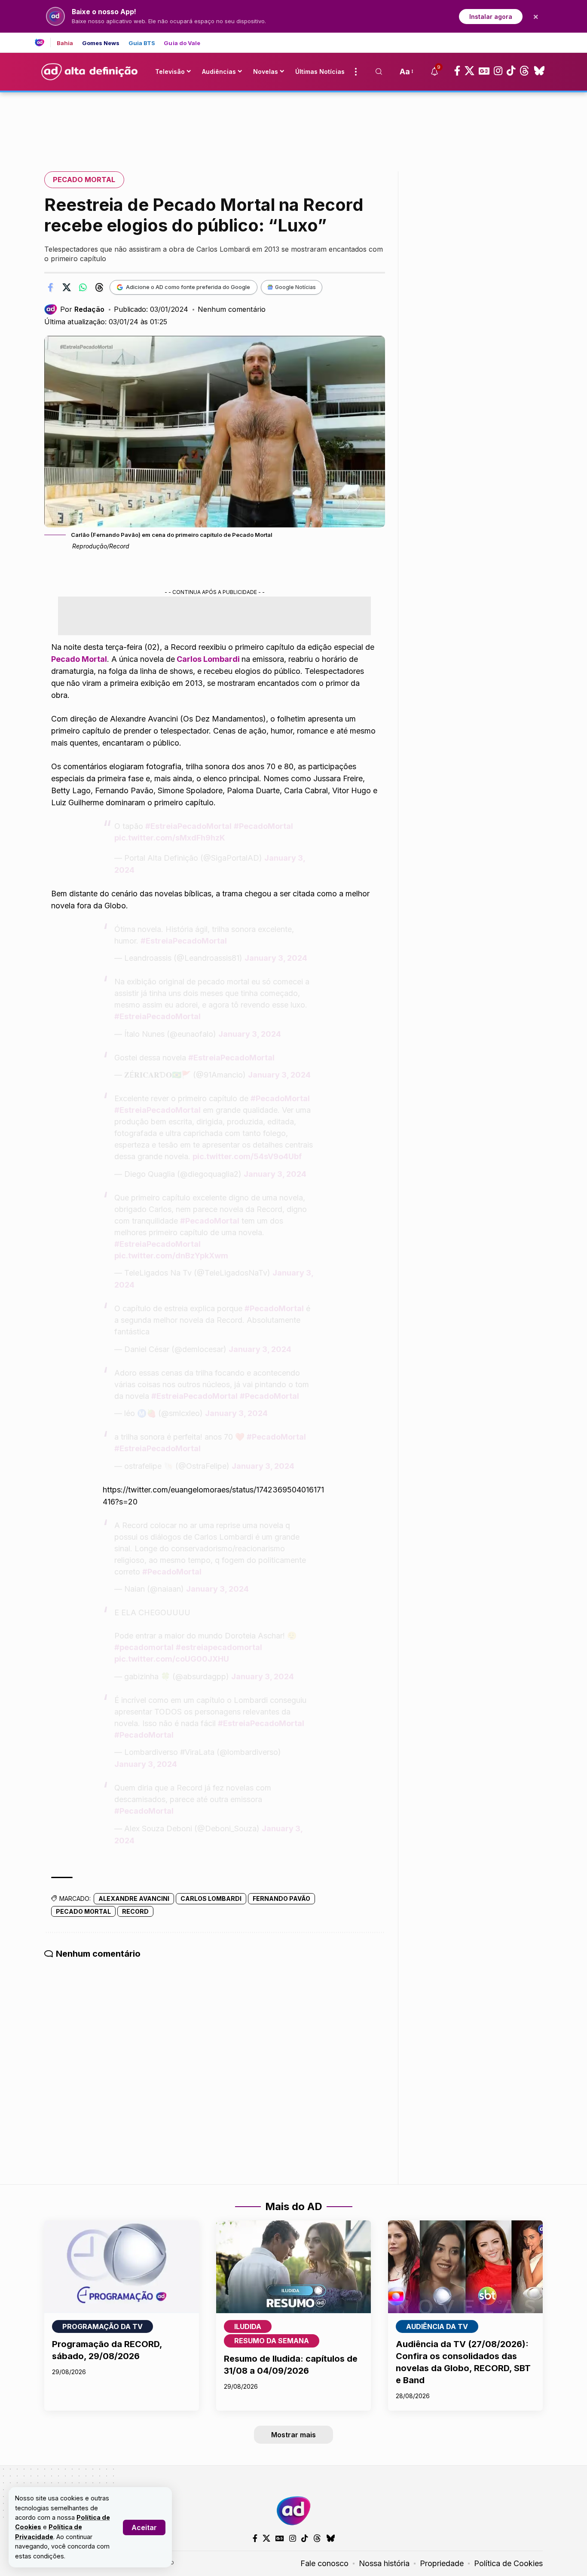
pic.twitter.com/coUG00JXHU (172, 1659)
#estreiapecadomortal (219, 1647)
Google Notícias (295, 287)
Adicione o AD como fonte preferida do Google (188, 287)
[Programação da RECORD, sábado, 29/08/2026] (122, 2267)
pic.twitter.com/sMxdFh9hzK (170, 838)
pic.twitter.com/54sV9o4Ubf (247, 1156)
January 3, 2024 (276, 958)
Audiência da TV (437, 2326)
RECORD (135, 1911)
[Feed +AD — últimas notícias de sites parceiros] (43, 43)
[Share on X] (67, 287)
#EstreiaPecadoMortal (188, 826)
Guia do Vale (182, 43)
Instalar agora (491, 17)
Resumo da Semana (272, 2341)
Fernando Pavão (281, 1899)
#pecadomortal (144, 1647)
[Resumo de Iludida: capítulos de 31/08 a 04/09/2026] (293, 2267)
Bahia (65, 43)
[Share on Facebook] (50, 287)
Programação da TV (102, 2326)
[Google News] (484, 71)
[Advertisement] (293, 122)
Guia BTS (142, 43)
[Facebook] (457, 71)
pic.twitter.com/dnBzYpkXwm (171, 1256)
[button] (144, 2527)
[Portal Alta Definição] (293, 2511)
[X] (469, 71)
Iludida (248, 2326)
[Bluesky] (539, 71)
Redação (89, 309)
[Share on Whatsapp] (83, 287)
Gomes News (101, 43)
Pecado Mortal (84, 180)
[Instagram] (498, 71)
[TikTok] (511, 71)
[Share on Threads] (99, 287)
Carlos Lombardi (211, 1899)
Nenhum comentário (232, 309)
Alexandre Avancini (134, 1899)
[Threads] (524, 71)
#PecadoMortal (263, 826)
